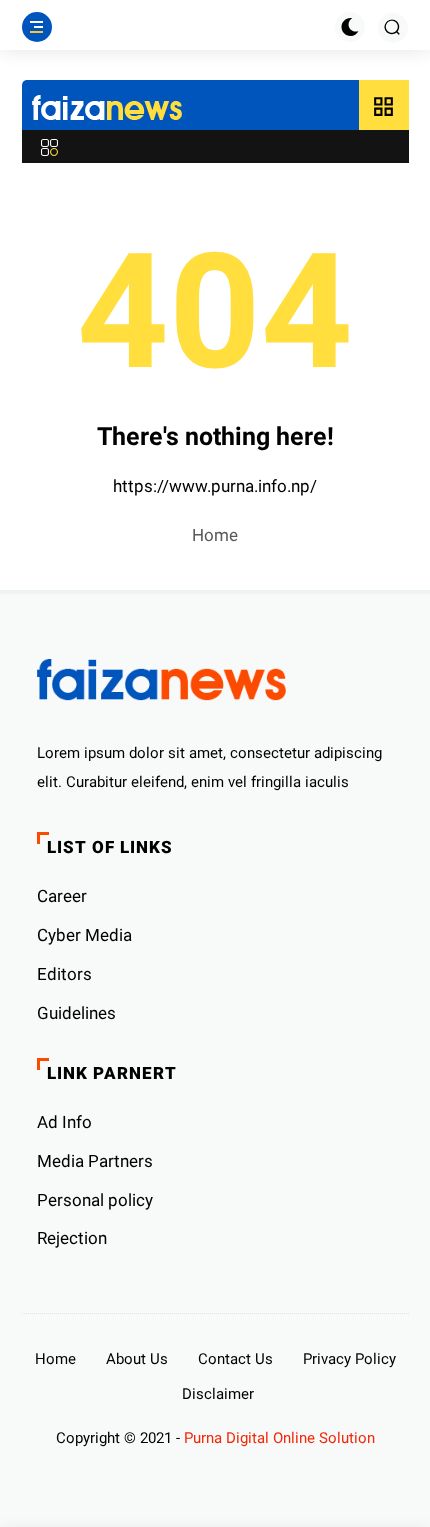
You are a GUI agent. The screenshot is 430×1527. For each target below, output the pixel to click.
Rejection (72, 1238)
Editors (64, 974)
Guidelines (76, 1013)
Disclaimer (218, 1394)
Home (215, 535)
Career (62, 896)
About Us (137, 1359)
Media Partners (95, 1161)
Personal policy (95, 1200)
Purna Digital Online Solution (279, 1438)
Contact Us (235, 1359)
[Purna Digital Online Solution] (107, 110)
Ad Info (64, 1122)
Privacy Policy (349, 1359)
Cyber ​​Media (84, 935)
